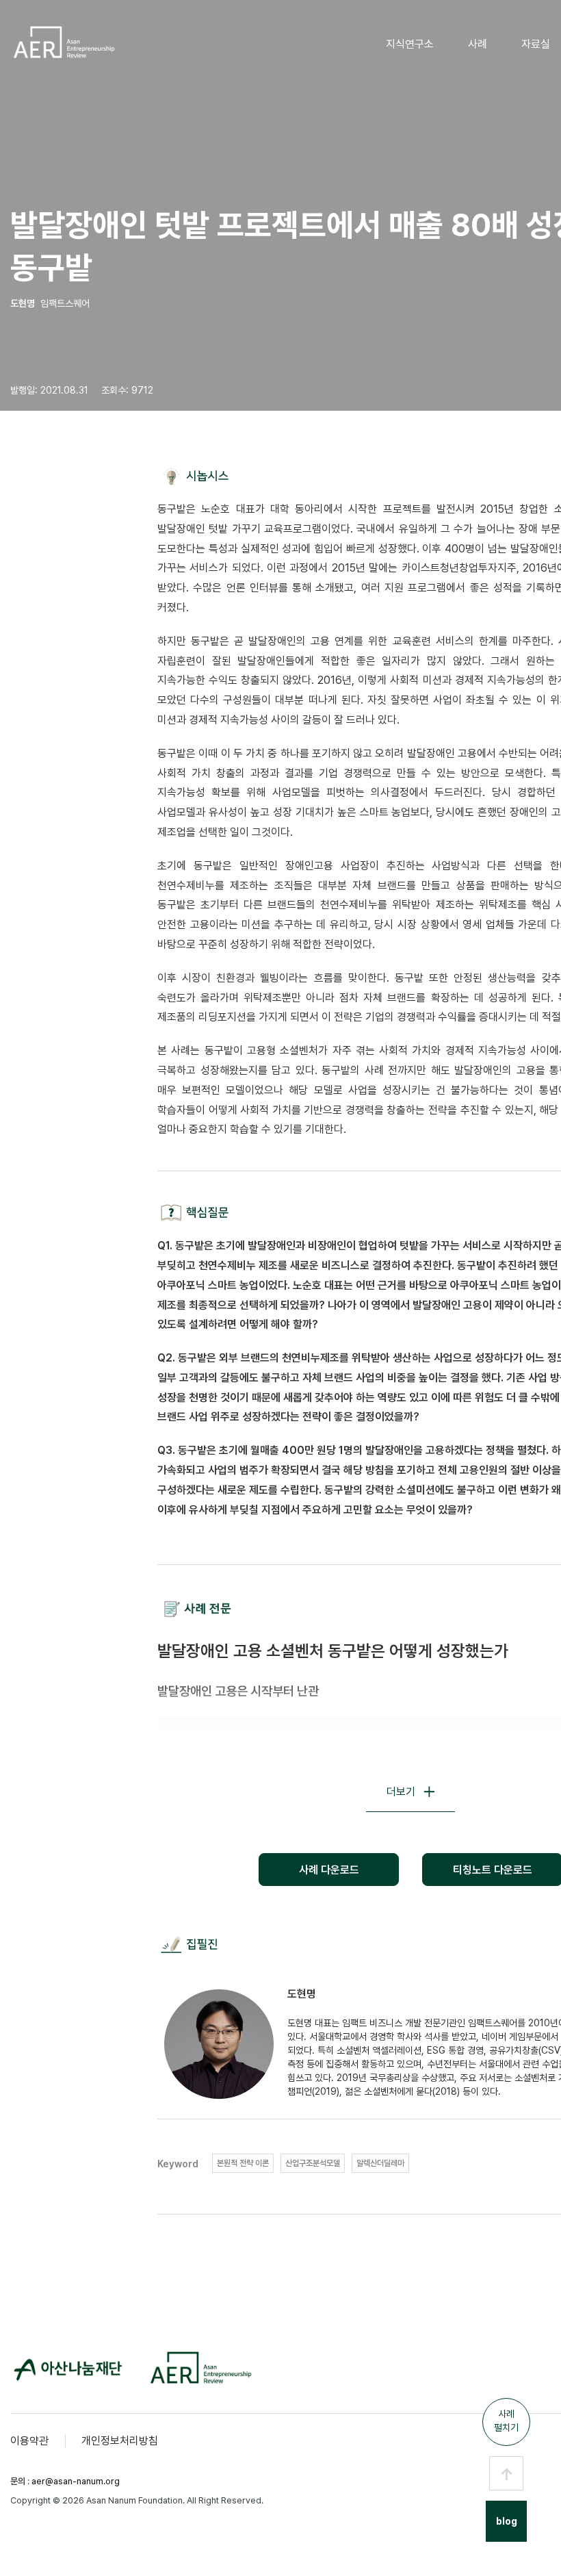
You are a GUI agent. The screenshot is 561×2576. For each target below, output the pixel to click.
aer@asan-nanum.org (76, 2481)
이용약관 (29, 2441)
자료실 (536, 44)
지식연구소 (410, 44)
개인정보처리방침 (120, 2441)
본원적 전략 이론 (243, 2163)
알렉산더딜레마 (380, 2163)
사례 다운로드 (329, 1870)
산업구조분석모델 (313, 2163)
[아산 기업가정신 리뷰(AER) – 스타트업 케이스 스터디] (63, 42)
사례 (478, 44)
